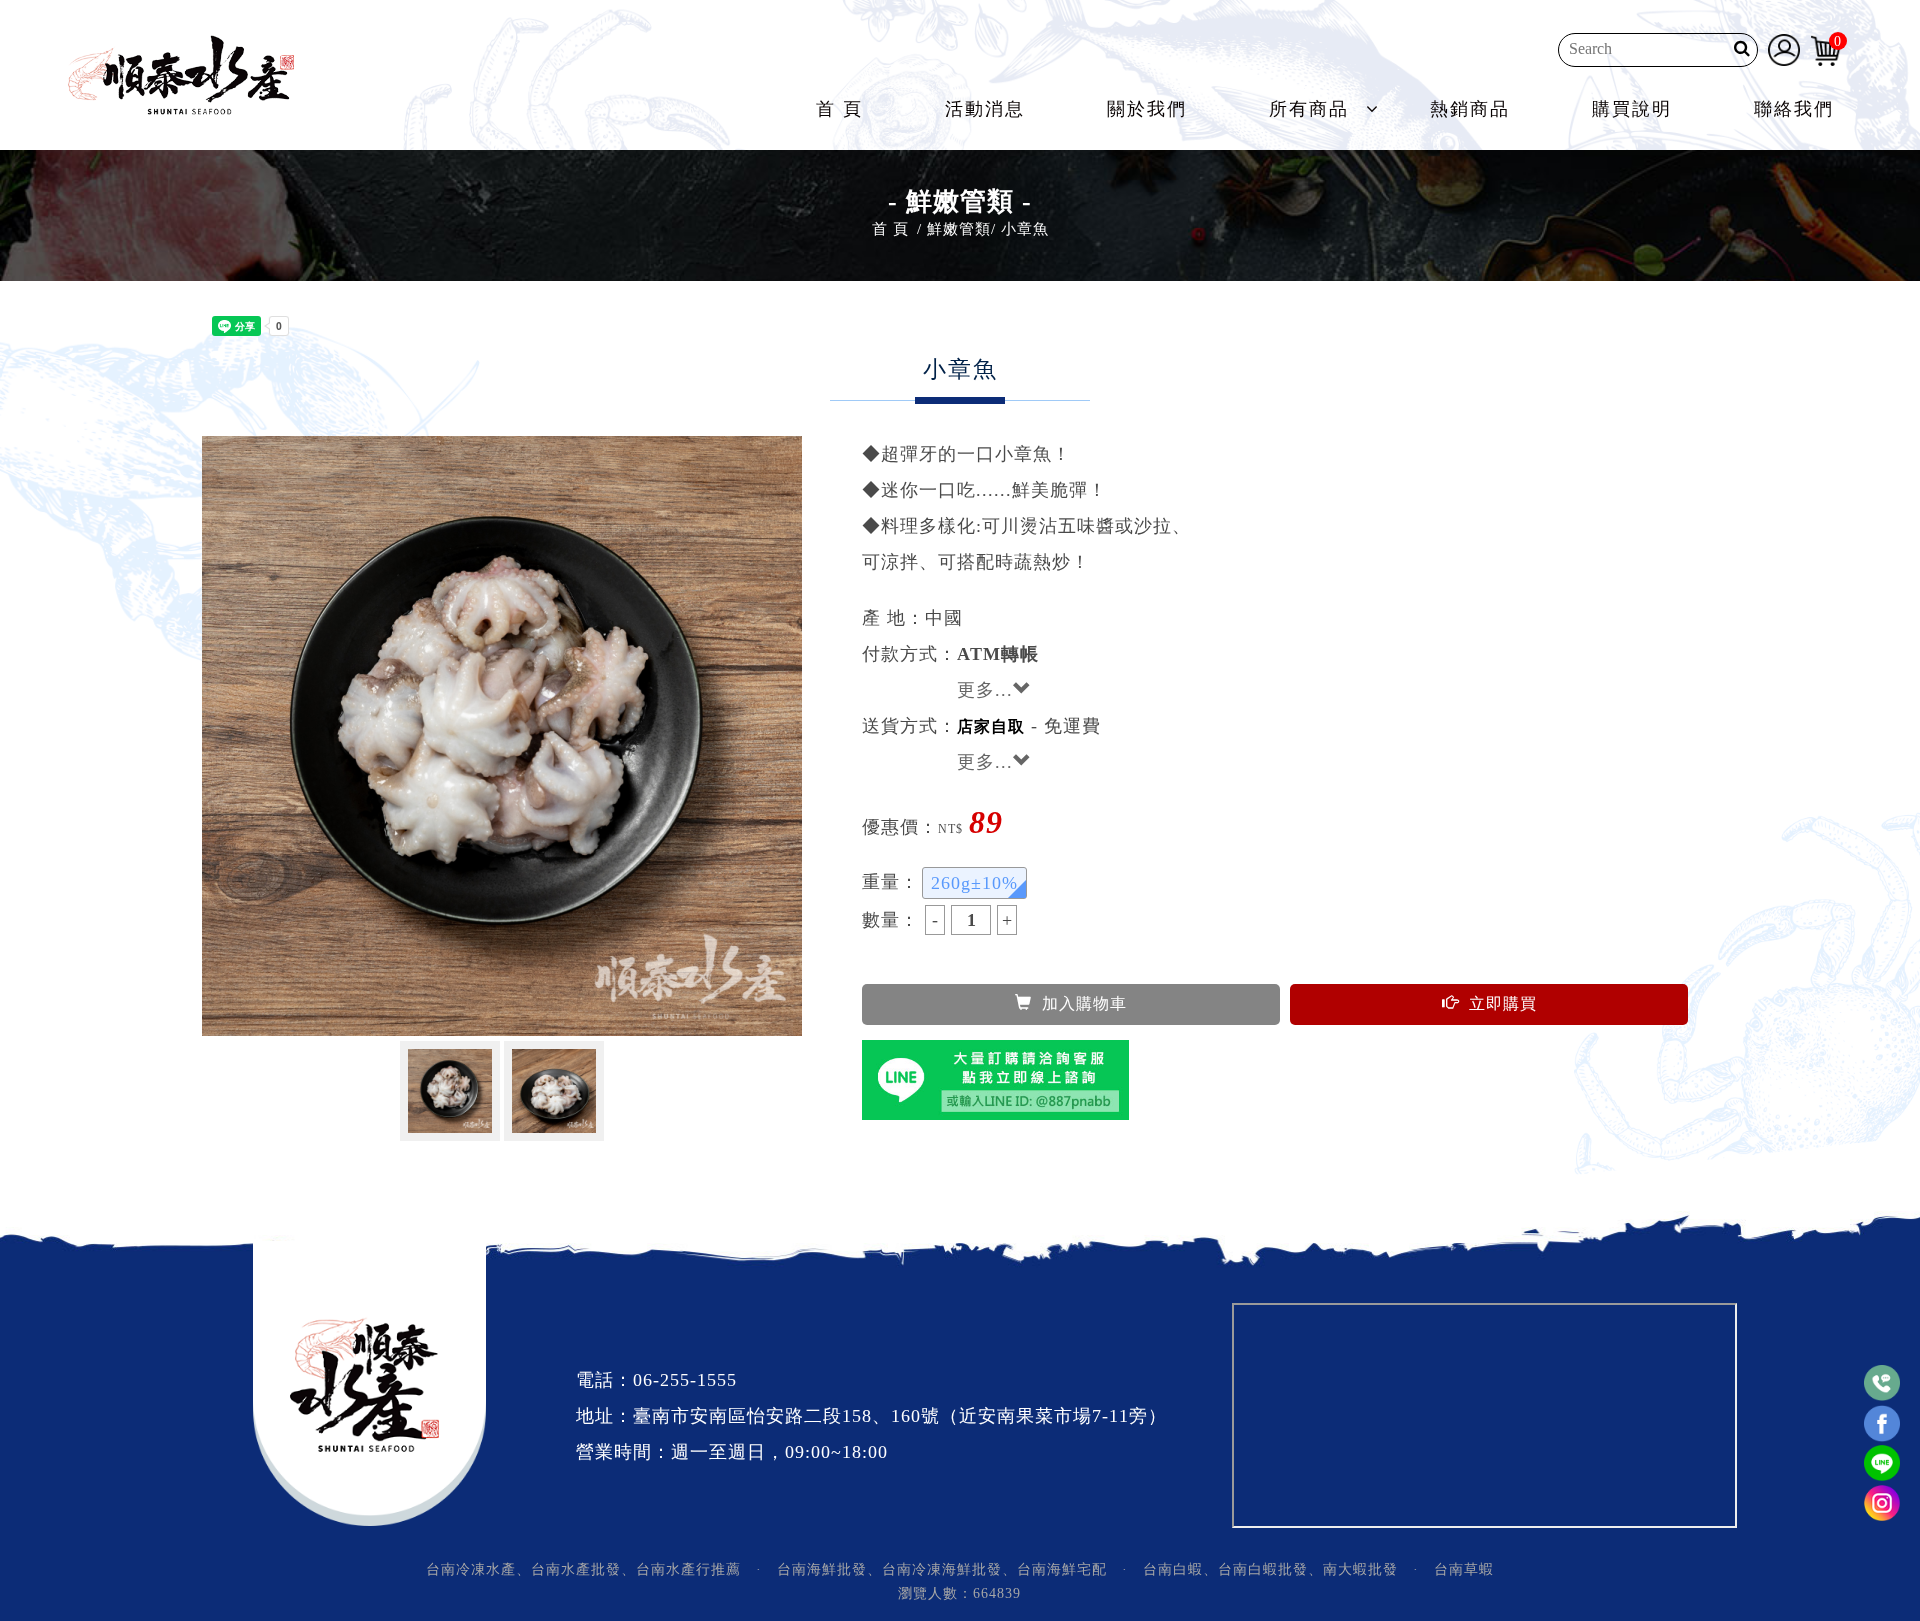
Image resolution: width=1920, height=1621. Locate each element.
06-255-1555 (685, 1380)
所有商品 (1309, 109)
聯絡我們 (1794, 109)
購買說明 (1632, 109)
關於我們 (1147, 109)
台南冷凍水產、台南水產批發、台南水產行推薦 (583, 1569)
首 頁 (839, 109)
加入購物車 (1084, 1003)
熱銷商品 (1470, 109)
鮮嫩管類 (959, 229)
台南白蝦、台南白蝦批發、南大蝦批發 (1270, 1569)
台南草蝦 (1464, 1569)
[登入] (1784, 48)
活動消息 (985, 109)
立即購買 (1503, 1003)
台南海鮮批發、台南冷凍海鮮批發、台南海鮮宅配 (942, 1569)
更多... (985, 690)
